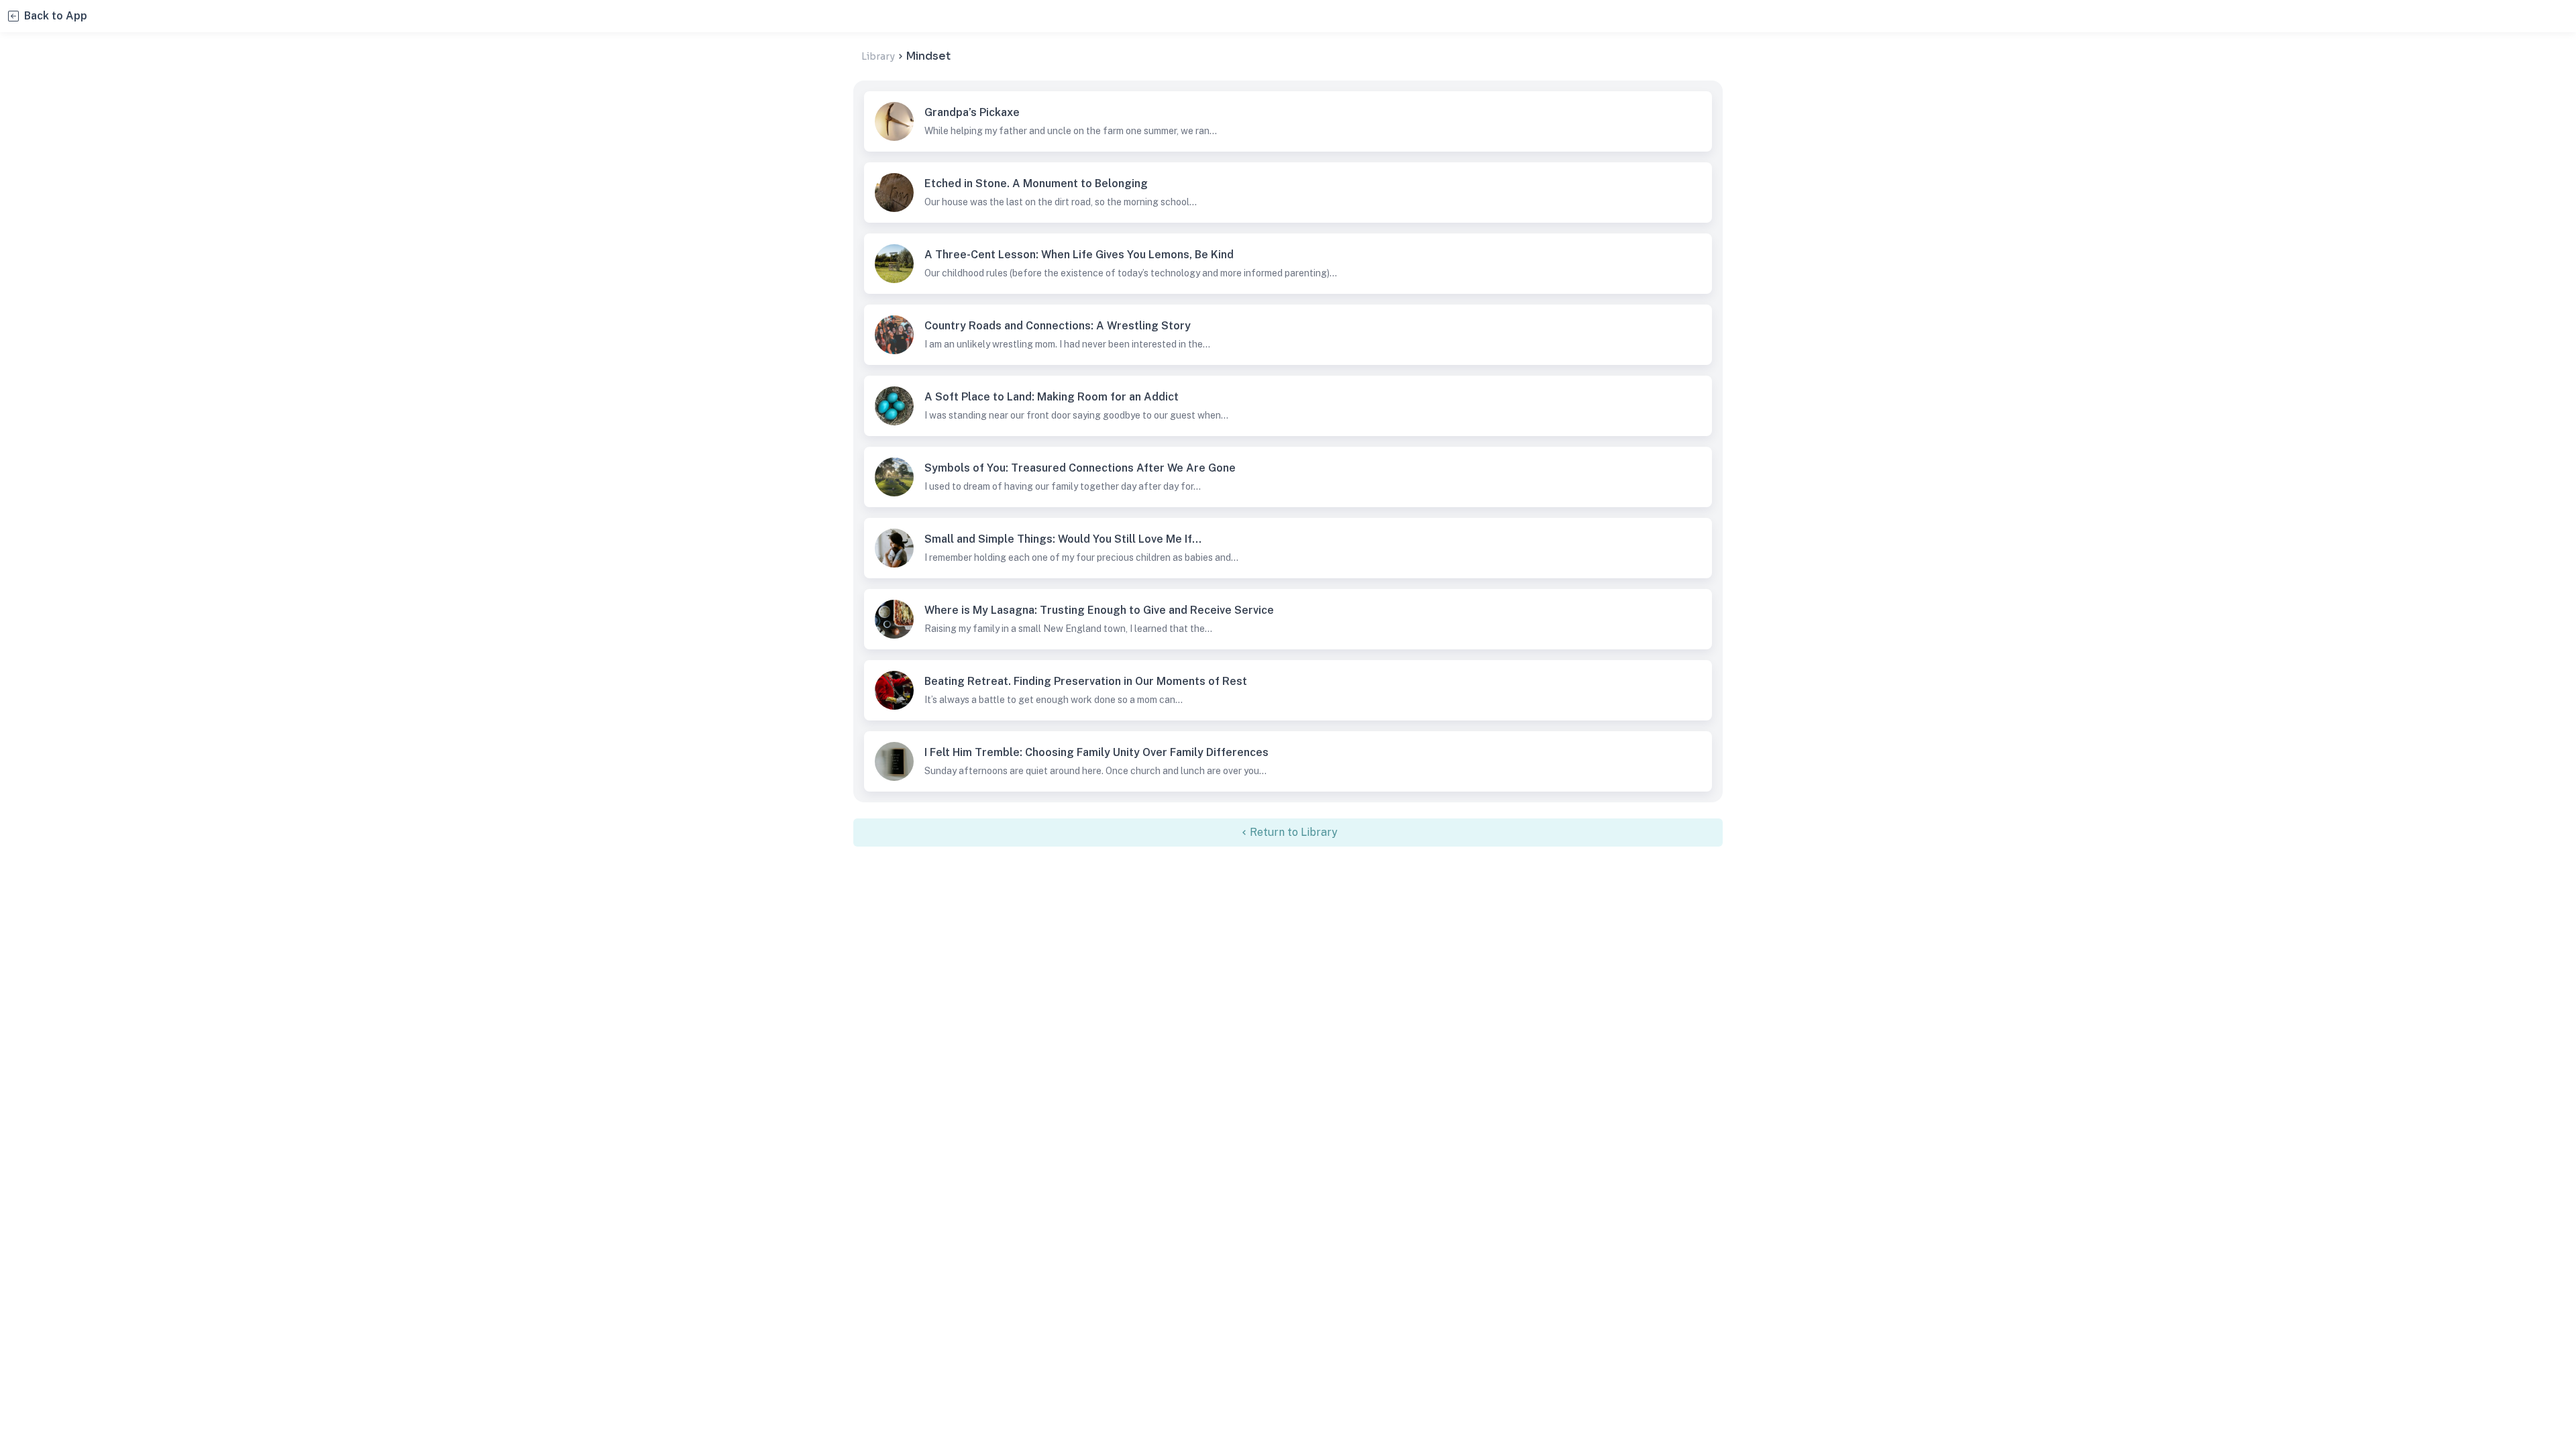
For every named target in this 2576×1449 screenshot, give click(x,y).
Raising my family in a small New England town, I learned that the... (1068, 629)
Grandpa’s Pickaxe (894, 121)
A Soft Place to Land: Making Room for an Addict (894, 406)
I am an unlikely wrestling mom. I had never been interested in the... (1067, 344)
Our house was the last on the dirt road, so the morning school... (1061, 202)
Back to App (56, 16)
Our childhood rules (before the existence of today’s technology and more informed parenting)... (1131, 273)
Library (878, 56)
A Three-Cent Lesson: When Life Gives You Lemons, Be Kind (894, 264)
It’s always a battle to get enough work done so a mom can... (1054, 700)
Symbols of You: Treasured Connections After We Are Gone (894, 477)
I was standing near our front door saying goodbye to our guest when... (1076, 415)
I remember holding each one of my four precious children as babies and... (1081, 557)
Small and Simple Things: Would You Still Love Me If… (894, 548)
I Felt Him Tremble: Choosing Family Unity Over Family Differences (894, 761)
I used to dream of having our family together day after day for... (1063, 486)
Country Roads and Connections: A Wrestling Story (894, 335)
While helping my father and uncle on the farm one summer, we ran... (1071, 131)
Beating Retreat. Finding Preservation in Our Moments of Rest (894, 690)
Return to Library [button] (1294, 832)
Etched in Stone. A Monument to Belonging (894, 193)
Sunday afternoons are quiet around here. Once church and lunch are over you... (1095, 771)
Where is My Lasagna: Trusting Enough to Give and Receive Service (894, 619)
